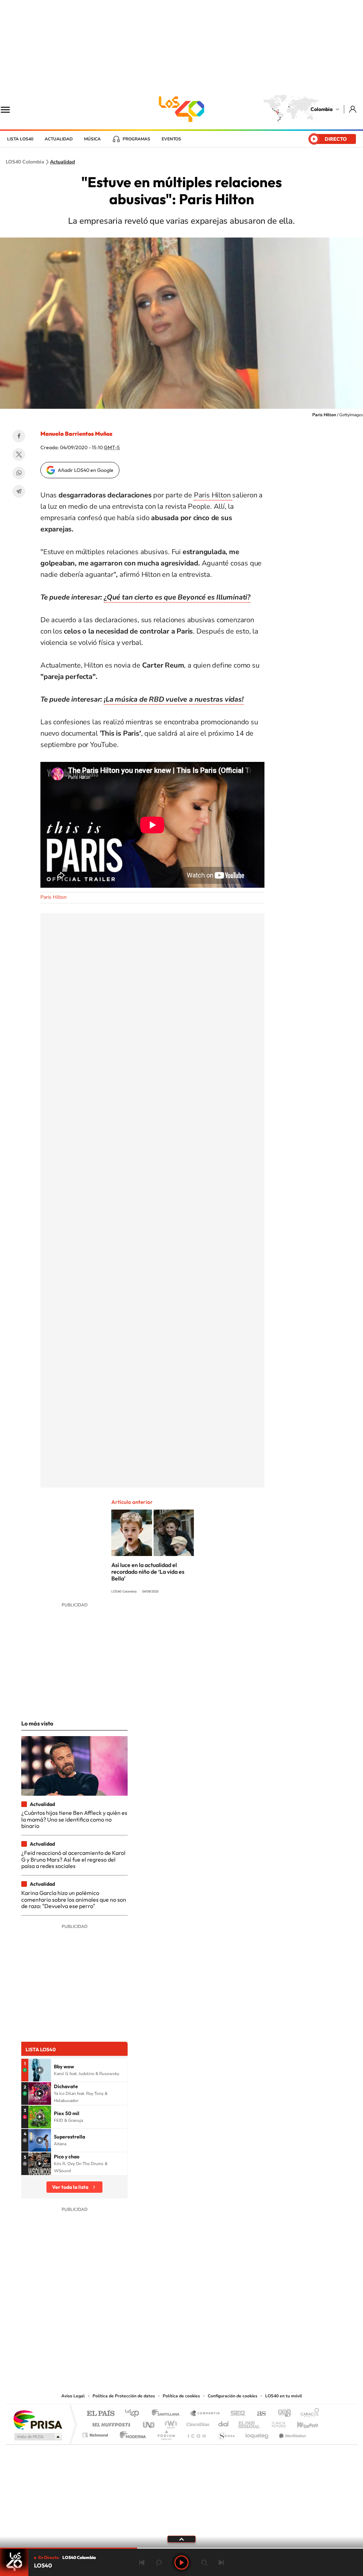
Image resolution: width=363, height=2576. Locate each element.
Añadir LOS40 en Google (86, 470)
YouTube (181, 2348)
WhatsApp (19, 473)
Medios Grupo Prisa (37, 2437)
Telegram (19, 491)
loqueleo (257, 2433)
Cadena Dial (224, 2423)
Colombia (322, 109)
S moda (226, 2433)
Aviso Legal (73, 2396)
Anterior (142, 2563)
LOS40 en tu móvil (284, 2396)
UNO (149, 2423)
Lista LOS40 (20, 139)
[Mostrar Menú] (10, 109)
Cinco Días (197, 2423)
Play (181, 2563)
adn (282, 2414)
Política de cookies (181, 2396)
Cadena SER (236, 2414)
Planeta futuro (276, 2423)
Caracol (308, 2414)
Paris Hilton (213, 495)
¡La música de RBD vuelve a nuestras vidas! (174, 699)
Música (92, 139)
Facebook (19, 436)
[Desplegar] (181, 2539)
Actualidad (59, 139)
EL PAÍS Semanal (250, 2423)
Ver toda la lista (70, 2187)
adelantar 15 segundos (204, 2563)
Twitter (19, 455)
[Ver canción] (40, 2070)
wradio (170, 2423)
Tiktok (153, 2348)
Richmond (96, 2433)
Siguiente (221, 2563)
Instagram (167, 2348)
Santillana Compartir (205, 2414)
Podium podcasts (166, 2433)
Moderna (131, 2433)
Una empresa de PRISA (38, 2419)
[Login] (353, 109)
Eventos (171, 139)
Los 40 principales (135, 2414)
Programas (136, 139)
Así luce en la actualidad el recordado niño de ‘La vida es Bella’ (148, 1572)
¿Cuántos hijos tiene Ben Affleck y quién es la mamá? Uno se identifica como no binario (74, 1819)
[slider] (181, 2548)
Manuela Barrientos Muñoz (76, 434)
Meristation (291, 2433)
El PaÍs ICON (196, 2433)
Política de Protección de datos (124, 2396)
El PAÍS (100, 2414)
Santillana (168, 2414)
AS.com (258, 2414)
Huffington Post (110, 2423)
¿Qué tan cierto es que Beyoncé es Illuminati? (177, 597)
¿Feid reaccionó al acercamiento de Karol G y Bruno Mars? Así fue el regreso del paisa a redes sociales (73, 1859)
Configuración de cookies (233, 2396)
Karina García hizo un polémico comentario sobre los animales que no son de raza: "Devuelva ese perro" (74, 1899)
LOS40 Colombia (181, 109)
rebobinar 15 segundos (159, 2563)
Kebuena (301, 2423)
